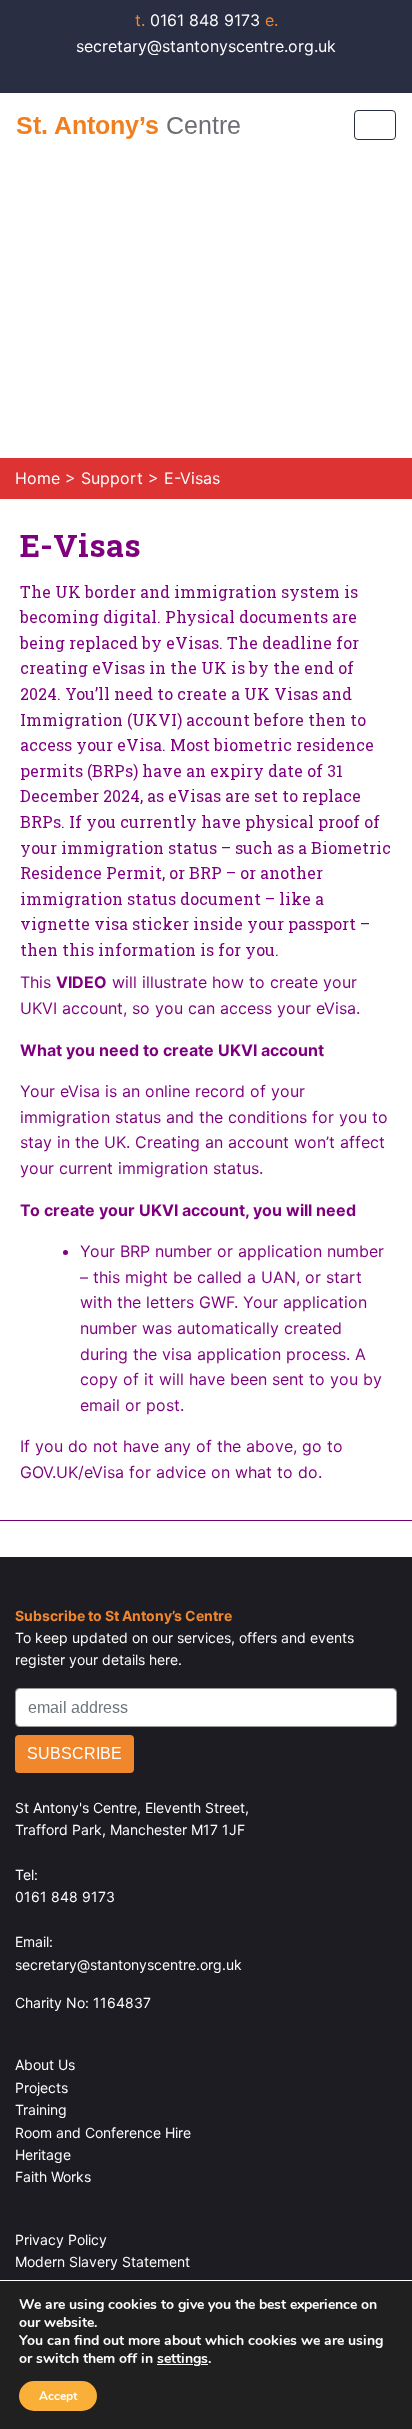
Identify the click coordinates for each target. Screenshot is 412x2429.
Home (37, 478)
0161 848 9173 (200, 20)
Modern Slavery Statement (102, 2261)
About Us (45, 2064)
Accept (58, 2396)
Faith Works (53, 2176)
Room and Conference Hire (103, 2132)
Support (114, 478)
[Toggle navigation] (375, 125)
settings (182, 2359)
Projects (41, 2087)
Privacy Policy (61, 2239)
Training (41, 2109)
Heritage (43, 2154)
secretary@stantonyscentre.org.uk (128, 1964)
